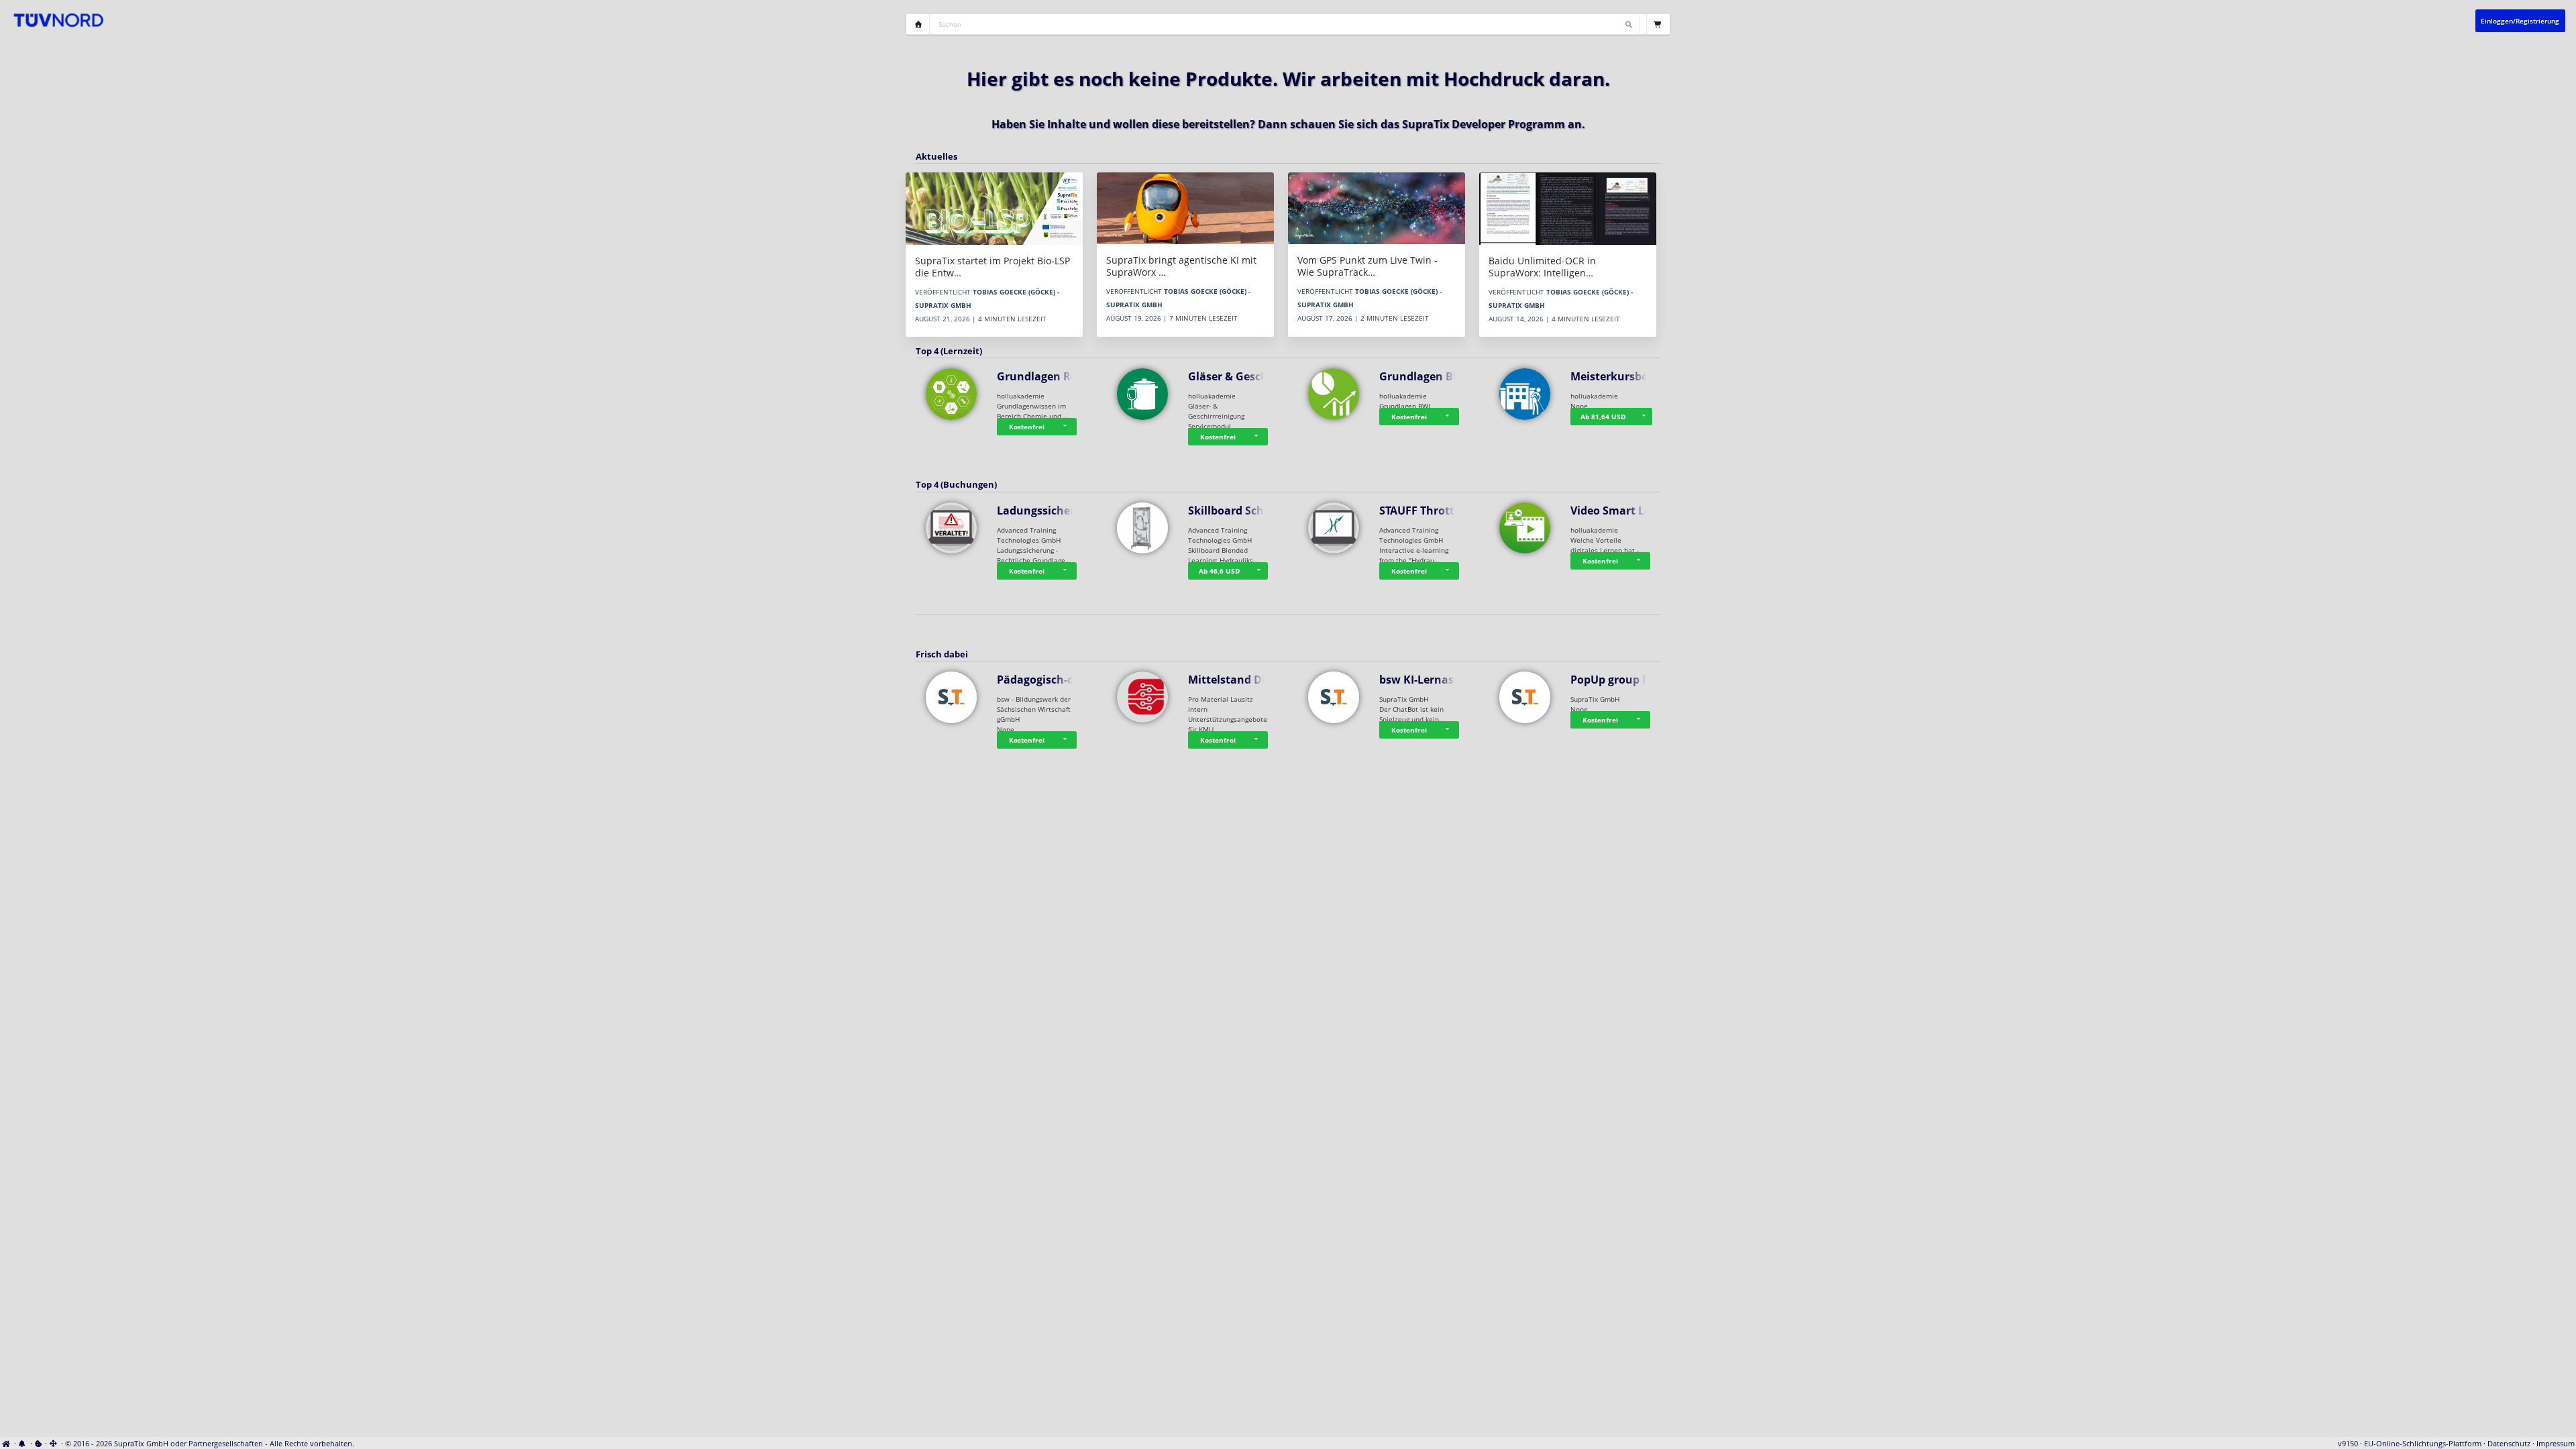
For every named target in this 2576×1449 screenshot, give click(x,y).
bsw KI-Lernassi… (1426, 680)
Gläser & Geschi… (1234, 376)
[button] (1067, 427)
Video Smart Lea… (1618, 511)
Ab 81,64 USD (1603, 417)
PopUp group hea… (1621, 680)
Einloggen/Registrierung (2520, 21)
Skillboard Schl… (1232, 511)
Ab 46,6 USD (1219, 571)
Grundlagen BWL (1424, 376)
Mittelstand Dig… (1234, 680)
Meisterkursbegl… (1618, 376)
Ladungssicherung (1046, 511)
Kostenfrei (1027, 427)
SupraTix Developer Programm (1484, 124)
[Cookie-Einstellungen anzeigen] (39, 1444)
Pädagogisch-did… (1045, 680)
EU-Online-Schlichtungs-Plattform (2423, 1444)
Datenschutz (2509, 1444)
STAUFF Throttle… (1426, 511)
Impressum (2556, 1444)
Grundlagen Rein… (1047, 376)
